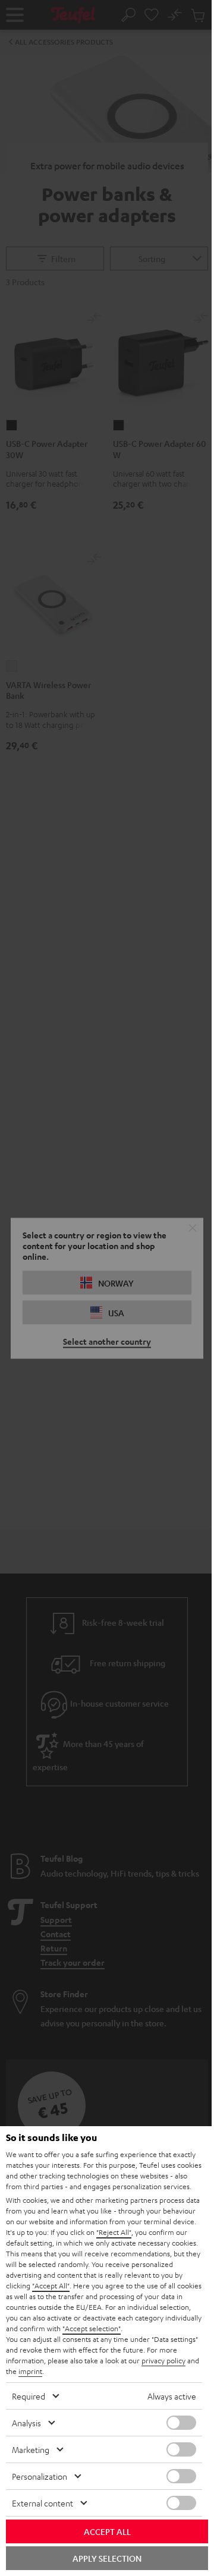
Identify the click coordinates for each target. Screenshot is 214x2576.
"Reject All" (114, 2232)
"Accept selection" (92, 2328)
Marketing (31, 2449)
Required (29, 2396)
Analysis (26, 2423)
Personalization (40, 2476)
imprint (30, 2371)
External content (43, 2503)
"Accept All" (51, 2285)
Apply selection (107, 2558)
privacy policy (163, 2360)
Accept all (107, 2531)
